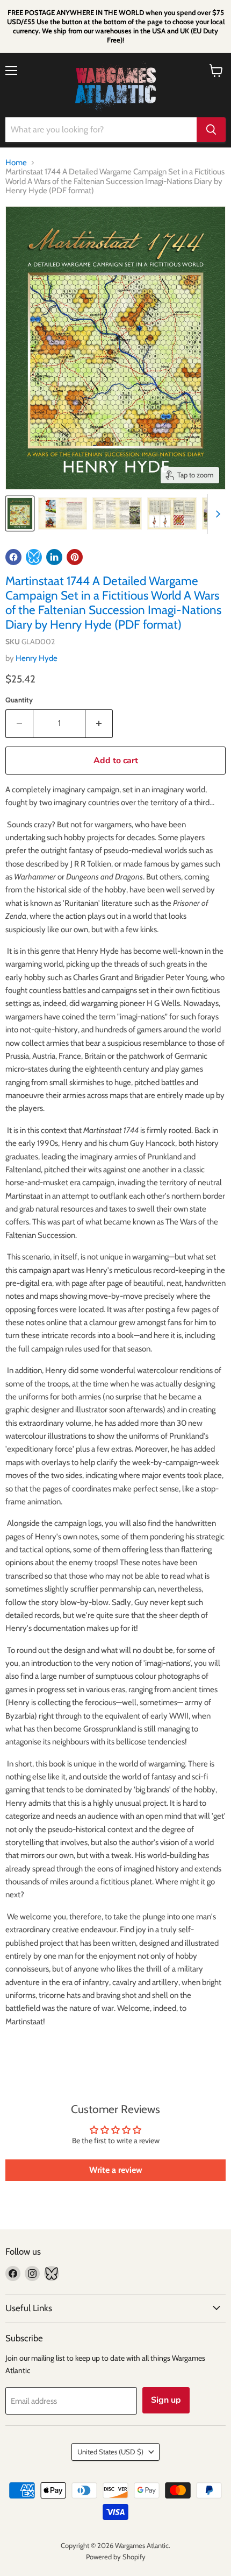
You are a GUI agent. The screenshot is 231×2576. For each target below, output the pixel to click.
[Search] (211, 130)
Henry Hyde (37, 658)
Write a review (116, 2170)
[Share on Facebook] (13, 557)
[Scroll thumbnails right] (216, 514)
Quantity (19, 700)
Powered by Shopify (116, 2557)
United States (110, 2452)
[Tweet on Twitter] (34, 557)
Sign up (166, 2400)
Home (16, 163)
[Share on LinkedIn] (54, 557)
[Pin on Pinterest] (75, 557)
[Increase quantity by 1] (99, 723)
